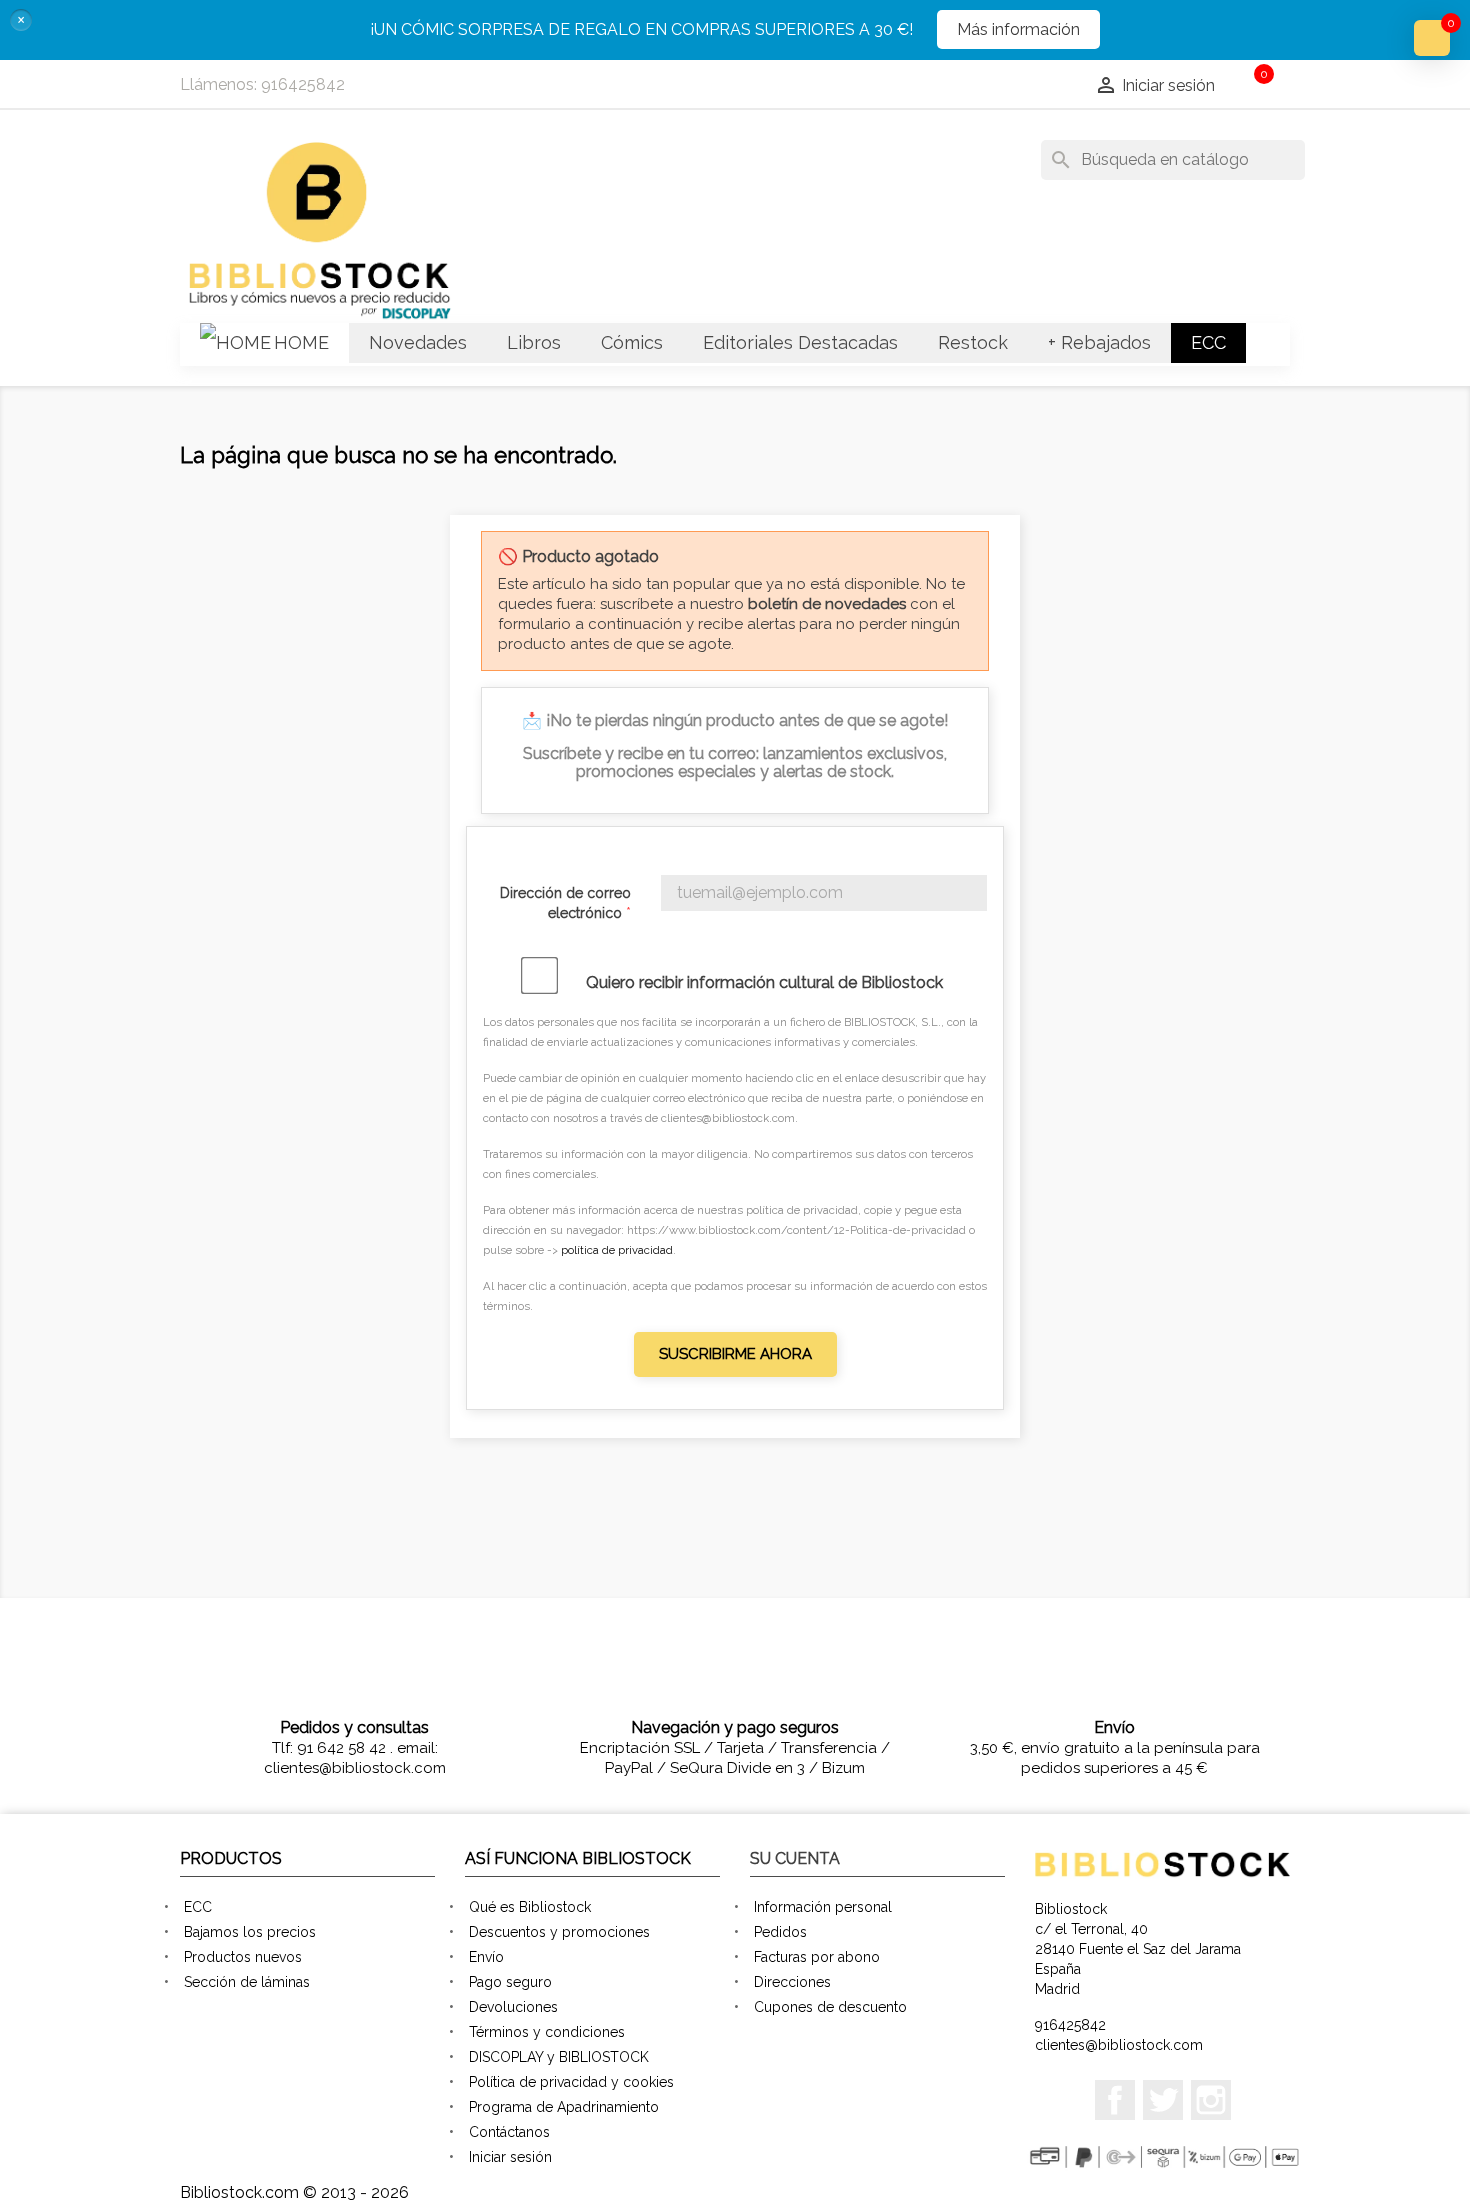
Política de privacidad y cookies (571, 2082)
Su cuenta (795, 1858)
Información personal (823, 1907)
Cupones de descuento (830, 2007)
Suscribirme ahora (735, 1354)
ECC (198, 1907)
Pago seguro (510, 1982)
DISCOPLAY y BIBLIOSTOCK (559, 2057)
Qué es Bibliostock (530, 1907)
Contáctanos (509, 2132)
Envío (486, 1957)
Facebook (1115, 2100)
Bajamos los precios (250, 1932)
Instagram (1211, 2100)
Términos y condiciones (547, 2032)
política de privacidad (617, 1250)
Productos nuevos (243, 1957)
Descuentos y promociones (559, 1932)
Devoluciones (513, 2007)
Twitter (1163, 2100)
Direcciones (792, 1982)
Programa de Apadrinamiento (564, 2107)
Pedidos (780, 1932)
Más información (1018, 29)
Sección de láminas (247, 1982)
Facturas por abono (817, 1957)
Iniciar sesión (510, 2157)
